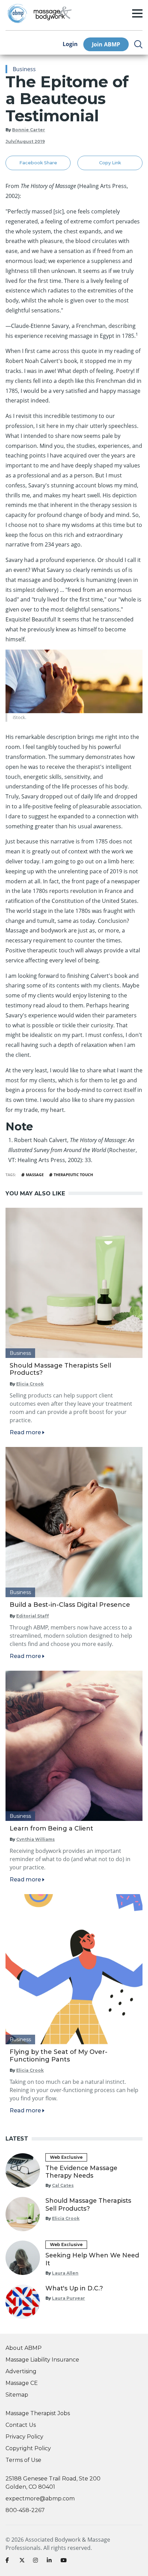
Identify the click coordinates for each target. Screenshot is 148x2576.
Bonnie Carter (29, 130)
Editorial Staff (33, 1616)
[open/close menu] (137, 13)
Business (24, 69)
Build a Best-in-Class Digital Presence (70, 1605)
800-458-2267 (25, 2510)
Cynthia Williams (35, 1839)
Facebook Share (38, 163)
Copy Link (110, 163)
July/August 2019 (25, 141)
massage (35, 1175)
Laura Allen (65, 2273)
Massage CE (22, 2383)
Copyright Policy (28, 2448)
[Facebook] (10, 2562)
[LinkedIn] (51, 2562)
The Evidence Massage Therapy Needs (81, 2172)
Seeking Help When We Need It (92, 2259)
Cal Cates (63, 2185)
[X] (23, 2562)
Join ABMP (106, 44)
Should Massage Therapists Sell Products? (60, 1369)
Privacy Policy (24, 2437)
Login (70, 44)
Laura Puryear (68, 2298)
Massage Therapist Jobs (38, 2413)
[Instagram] (37, 2562)
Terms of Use (23, 2460)
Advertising (21, 2371)
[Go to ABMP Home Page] (17, 13)
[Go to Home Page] (53, 13)
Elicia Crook (30, 1384)
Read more (25, 1432)
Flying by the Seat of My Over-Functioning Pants (59, 2056)
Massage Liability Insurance (42, 2360)
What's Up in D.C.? (74, 2288)
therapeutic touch (73, 1175)
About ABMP (24, 2348)
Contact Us (21, 2425)
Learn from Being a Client (51, 1828)
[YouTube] (65, 2562)
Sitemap (17, 2395)
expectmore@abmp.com (40, 2498)
